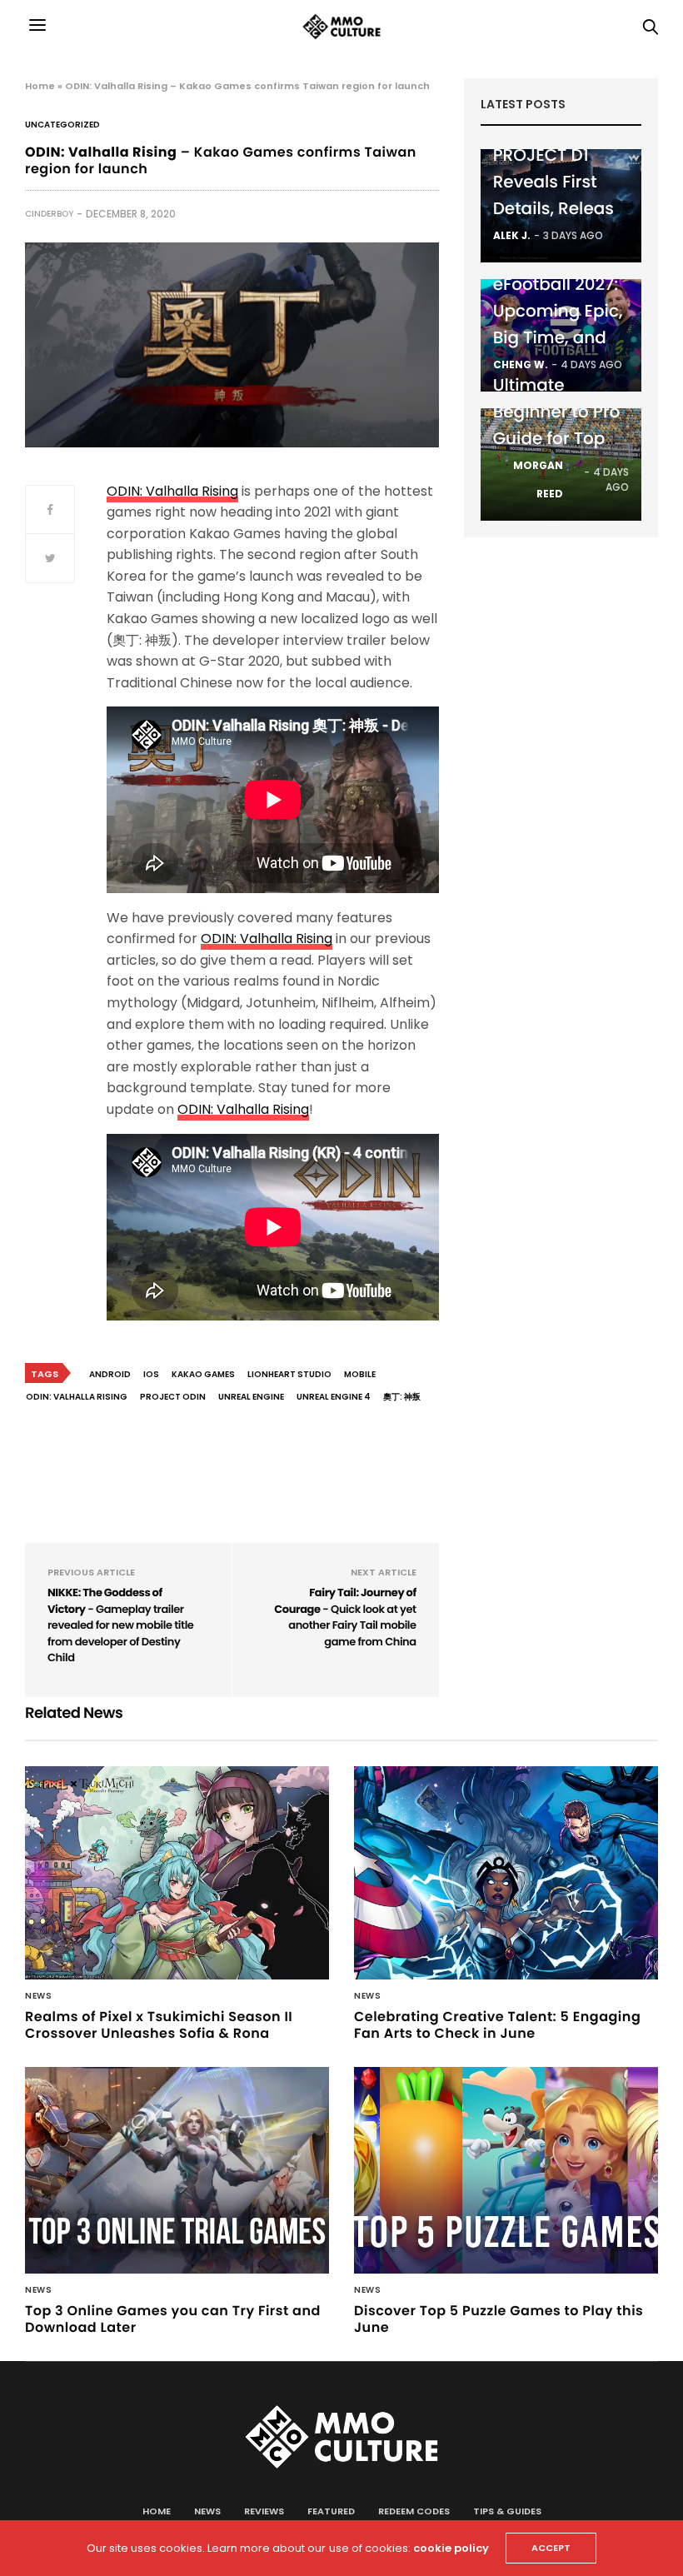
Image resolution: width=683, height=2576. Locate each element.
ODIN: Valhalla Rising (172, 491)
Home (40, 86)
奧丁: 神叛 (402, 1397)
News (38, 1996)
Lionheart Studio (289, 1374)
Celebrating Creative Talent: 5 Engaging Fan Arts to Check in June (497, 2025)
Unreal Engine (251, 1397)
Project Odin (173, 1397)
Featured (331, 2511)
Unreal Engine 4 (334, 1397)
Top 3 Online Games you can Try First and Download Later (173, 2319)
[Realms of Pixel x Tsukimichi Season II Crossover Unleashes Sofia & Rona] (177, 1873)
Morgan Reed (538, 479)
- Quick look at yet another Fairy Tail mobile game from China (345, 1617)
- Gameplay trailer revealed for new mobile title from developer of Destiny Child (120, 1625)
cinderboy (49, 214)
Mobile (360, 1374)
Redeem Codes (414, 2511)
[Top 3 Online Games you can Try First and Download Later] (177, 2170)
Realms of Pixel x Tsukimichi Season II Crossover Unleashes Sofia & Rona (159, 2025)
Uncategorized (62, 125)
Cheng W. (521, 364)
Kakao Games (203, 1374)
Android (110, 1374)
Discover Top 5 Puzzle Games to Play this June (499, 2319)
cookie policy (451, 2548)
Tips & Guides (507, 2511)
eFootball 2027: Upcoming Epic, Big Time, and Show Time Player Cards (558, 337)
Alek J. (512, 235)
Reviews (264, 2511)
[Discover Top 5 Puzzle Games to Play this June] (506, 2170)
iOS (151, 1374)
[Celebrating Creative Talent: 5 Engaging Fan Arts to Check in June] (506, 1873)
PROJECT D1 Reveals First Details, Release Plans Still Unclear (559, 208)
